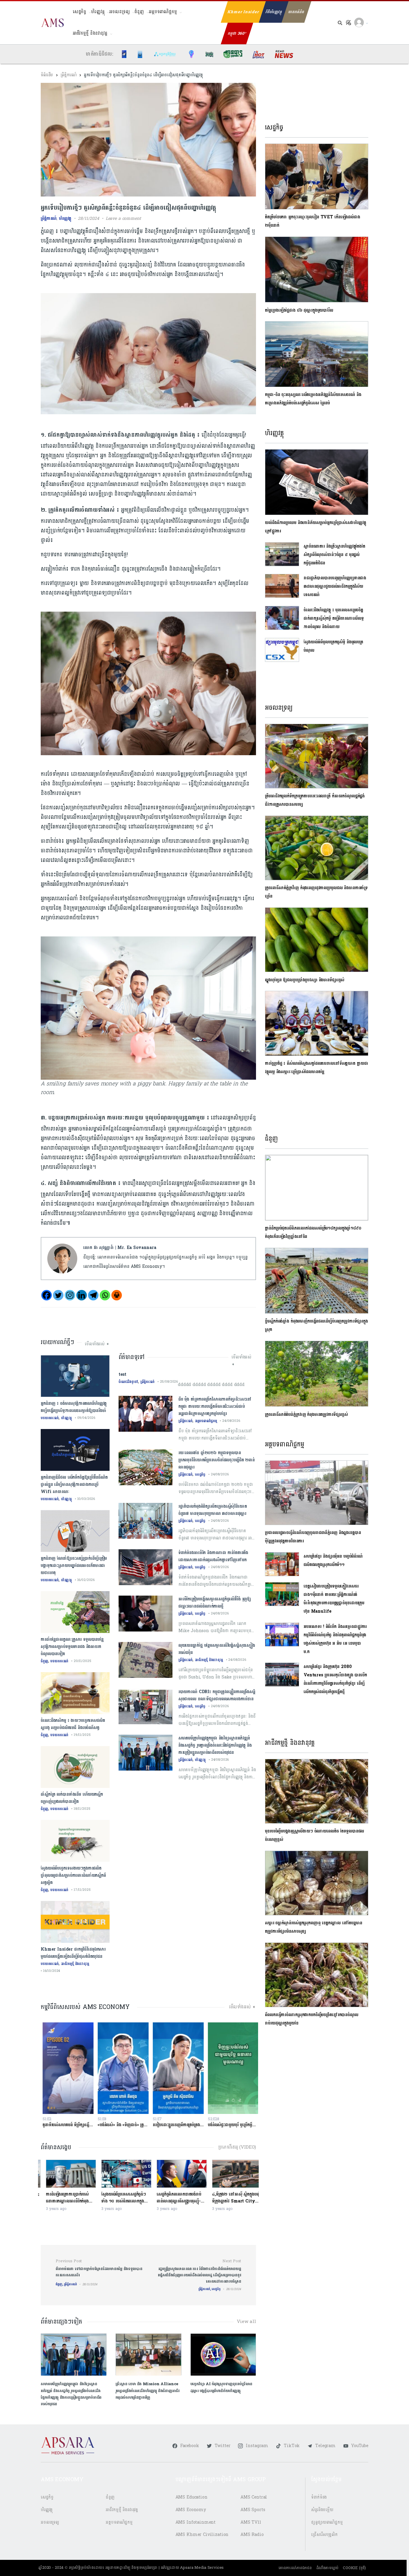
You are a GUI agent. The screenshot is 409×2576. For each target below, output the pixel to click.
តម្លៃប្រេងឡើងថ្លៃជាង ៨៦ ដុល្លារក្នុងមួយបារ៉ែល (299, 310)
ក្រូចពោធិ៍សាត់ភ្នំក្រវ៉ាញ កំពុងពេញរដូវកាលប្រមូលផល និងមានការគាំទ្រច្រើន (316, 892)
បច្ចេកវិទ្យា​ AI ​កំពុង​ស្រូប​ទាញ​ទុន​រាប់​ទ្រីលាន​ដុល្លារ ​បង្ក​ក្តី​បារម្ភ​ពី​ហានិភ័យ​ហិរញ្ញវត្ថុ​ (221, 2387)
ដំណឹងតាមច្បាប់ (327, 2568)
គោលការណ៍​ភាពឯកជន (295, 2568)
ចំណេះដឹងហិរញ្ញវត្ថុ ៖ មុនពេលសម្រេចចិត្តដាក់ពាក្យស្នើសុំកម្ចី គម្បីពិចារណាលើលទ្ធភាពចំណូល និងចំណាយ (334, 618)
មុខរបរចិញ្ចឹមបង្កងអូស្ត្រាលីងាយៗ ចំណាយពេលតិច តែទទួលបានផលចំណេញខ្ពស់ (315, 1835)
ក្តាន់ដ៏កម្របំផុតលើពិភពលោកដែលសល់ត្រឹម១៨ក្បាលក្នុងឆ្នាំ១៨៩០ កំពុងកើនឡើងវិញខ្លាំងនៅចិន (313, 1232)
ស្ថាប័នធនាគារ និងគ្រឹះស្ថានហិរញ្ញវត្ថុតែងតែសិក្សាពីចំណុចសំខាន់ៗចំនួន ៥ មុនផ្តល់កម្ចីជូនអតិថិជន (334, 555)
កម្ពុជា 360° (237, 33)
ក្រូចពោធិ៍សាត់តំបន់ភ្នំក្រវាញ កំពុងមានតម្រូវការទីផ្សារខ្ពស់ (306, 1415)
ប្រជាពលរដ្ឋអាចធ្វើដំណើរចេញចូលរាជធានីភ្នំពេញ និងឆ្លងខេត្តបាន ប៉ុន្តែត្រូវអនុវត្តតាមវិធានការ (313, 1537)
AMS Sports (253, 2510)
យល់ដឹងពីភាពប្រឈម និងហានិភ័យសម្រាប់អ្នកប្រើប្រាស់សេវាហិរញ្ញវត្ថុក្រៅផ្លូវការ (315, 527)
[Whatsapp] (105, 1295)
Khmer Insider (243, 12)
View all (246, 2322)
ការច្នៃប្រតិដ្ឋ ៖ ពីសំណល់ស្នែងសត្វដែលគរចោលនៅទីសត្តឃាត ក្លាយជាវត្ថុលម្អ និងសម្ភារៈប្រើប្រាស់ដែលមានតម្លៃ (316, 1068)
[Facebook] (47, 1295)
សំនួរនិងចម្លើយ (322, 2510)
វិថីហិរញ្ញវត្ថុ (274, 12)
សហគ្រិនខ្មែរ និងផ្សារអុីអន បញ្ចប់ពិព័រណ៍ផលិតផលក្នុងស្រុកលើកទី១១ (333, 1560)
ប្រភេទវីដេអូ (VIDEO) (237, 2147)
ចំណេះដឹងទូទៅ (128, 1382)
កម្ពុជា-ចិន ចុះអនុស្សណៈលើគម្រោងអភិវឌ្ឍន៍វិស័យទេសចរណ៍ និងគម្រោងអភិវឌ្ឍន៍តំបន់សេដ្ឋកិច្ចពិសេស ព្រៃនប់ (313, 399)
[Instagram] (70, 1295)
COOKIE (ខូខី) (354, 2568)
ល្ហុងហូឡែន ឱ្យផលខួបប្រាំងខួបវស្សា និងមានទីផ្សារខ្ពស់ (305, 980)
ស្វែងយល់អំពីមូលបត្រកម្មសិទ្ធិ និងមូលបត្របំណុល (333, 646)
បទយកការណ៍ (50, 1418)
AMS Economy (191, 2510)
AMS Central (254, 2497)
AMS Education (191, 2497)
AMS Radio (252, 2535)
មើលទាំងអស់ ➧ (97, 1344)
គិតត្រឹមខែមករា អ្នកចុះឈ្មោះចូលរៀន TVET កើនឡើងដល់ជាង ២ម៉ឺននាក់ (312, 221)
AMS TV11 (251, 2522)
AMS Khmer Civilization (202, 2535)
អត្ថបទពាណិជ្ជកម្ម (163, 12)
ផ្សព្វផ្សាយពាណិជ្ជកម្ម (327, 2522)
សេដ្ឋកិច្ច (79, 12)
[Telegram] (93, 1295)
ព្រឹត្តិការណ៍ (68, 75)
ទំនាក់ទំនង (319, 2497)
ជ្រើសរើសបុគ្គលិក (324, 2535)
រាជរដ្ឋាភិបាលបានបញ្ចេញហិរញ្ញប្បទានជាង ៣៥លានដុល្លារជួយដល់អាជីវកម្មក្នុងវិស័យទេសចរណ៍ (335, 586)
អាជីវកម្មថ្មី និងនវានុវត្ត (90, 33)
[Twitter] (58, 1295)
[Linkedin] (82, 1295)
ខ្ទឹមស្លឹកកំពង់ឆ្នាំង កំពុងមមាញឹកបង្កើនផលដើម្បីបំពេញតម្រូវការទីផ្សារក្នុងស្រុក (316, 1325)
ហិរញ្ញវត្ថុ (98, 12)
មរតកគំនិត (296, 12)
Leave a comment (123, 218)
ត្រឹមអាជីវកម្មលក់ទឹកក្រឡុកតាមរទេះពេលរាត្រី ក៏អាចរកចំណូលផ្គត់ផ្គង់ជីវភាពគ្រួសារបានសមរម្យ (315, 800)
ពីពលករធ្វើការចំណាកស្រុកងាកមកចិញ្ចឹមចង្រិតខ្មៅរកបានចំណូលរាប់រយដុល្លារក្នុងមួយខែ (312, 2019)
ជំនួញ (139, 12)
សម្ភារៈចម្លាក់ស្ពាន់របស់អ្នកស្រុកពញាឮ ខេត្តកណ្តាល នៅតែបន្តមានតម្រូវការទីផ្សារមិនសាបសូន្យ (313, 1927)
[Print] (117, 1295)
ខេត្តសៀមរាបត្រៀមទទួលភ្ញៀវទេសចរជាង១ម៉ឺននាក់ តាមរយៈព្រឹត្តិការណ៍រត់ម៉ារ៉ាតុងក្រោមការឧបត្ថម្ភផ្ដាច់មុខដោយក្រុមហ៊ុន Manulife (334, 1599)
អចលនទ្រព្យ (119, 12)
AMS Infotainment (196, 2522)
